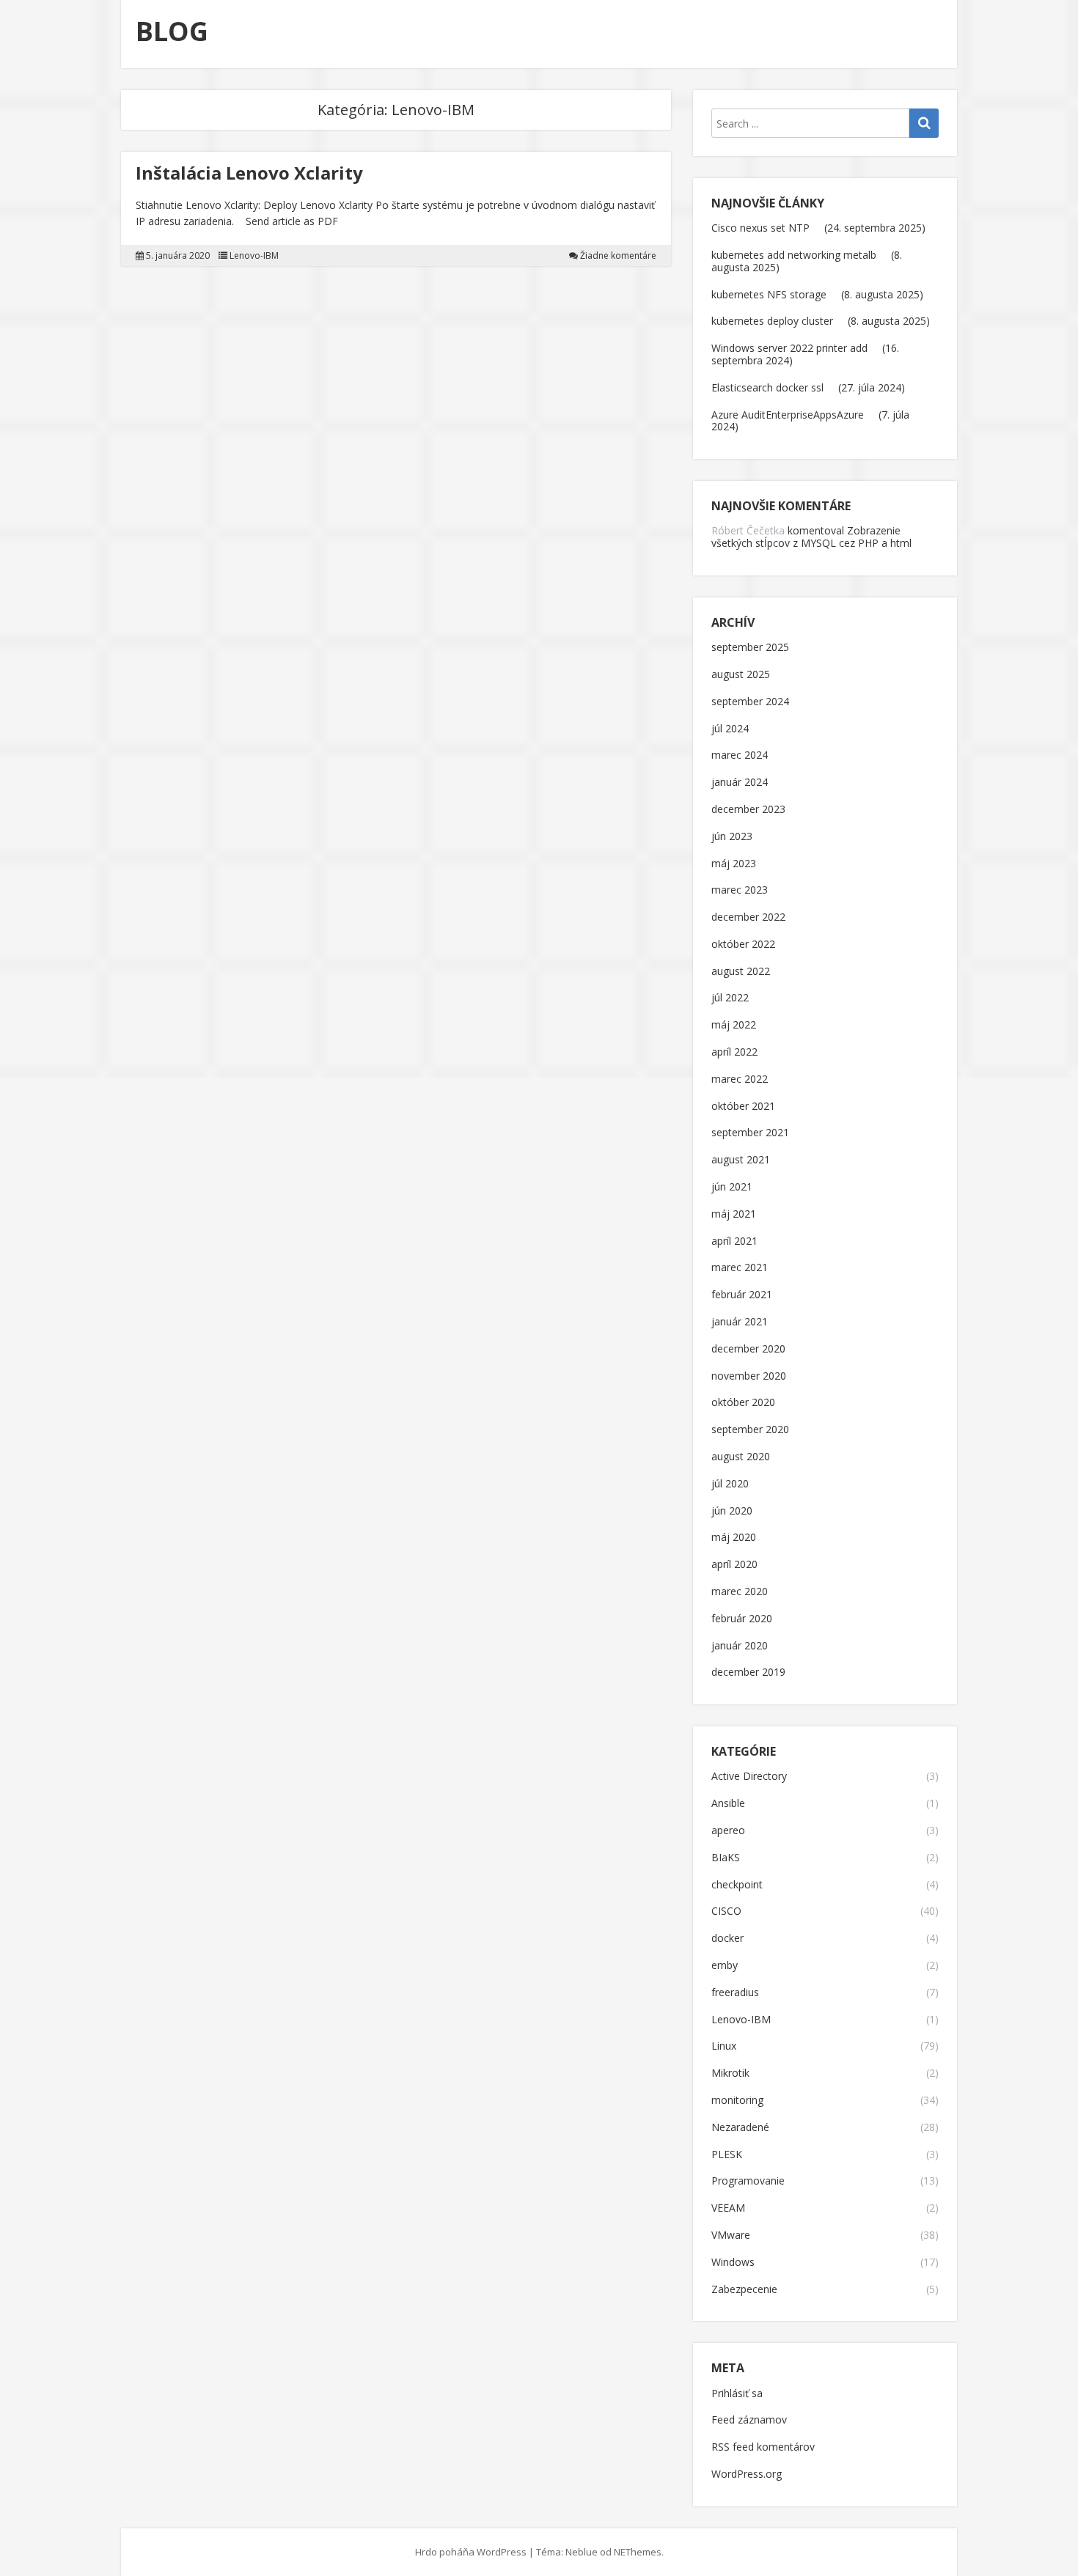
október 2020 (743, 1403)
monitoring (737, 2101)
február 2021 (742, 1295)
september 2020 (750, 1430)
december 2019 (748, 1672)
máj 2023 (734, 864)
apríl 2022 (734, 1052)
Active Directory (749, 1777)
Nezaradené (740, 2128)
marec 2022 (740, 1079)
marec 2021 (740, 1268)
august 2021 (741, 1160)
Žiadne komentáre (618, 256)
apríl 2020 (734, 1565)
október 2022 (743, 945)
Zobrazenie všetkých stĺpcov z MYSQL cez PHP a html (811, 537)
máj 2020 (734, 1538)
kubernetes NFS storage (769, 294)
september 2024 (750, 702)
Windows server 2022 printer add (789, 348)
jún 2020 (732, 1511)
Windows (733, 2263)
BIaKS (726, 1858)
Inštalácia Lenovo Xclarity (249, 173)
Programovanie (748, 2181)
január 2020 (740, 1646)
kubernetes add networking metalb (794, 255)
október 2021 (743, 1107)
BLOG (172, 31)
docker (727, 1939)
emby (725, 1966)
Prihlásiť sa (737, 2394)
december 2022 (748, 917)
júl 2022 (730, 998)
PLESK (727, 2155)
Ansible (728, 1804)
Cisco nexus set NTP (760, 228)
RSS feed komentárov (763, 2447)
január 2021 (740, 1322)
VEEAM (728, 2208)
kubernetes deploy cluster (772, 321)
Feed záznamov (749, 2420)
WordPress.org (747, 2474)
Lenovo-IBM (254, 256)
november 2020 (749, 1376)
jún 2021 (732, 1187)
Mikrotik (730, 2073)
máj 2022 (734, 1025)
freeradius (735, 1993)
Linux (724, 2046)
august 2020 (741, 1457)
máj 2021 (734, 1214)
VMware (731, 2235)
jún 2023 (732, 837)
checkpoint (737, 1885)
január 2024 (740, 783)
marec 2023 (740, 890)
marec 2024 (740, 755)
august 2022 (741, 972)
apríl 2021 (734, 1241)
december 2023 (748, 810)
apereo (728, 1831)
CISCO (726, 1911)
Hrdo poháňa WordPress (471, 2552)
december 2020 (748, 1349)
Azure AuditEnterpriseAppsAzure (788, 415)
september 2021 (750, 1133)
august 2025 (741, 675)
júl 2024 (730, 729)
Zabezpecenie (744, 2290)
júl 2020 (730, 1484)
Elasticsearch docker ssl (767, 387)
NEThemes (638, 2552)
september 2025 (750, 648)
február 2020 (742, 1619)
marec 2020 (740, 1592)
